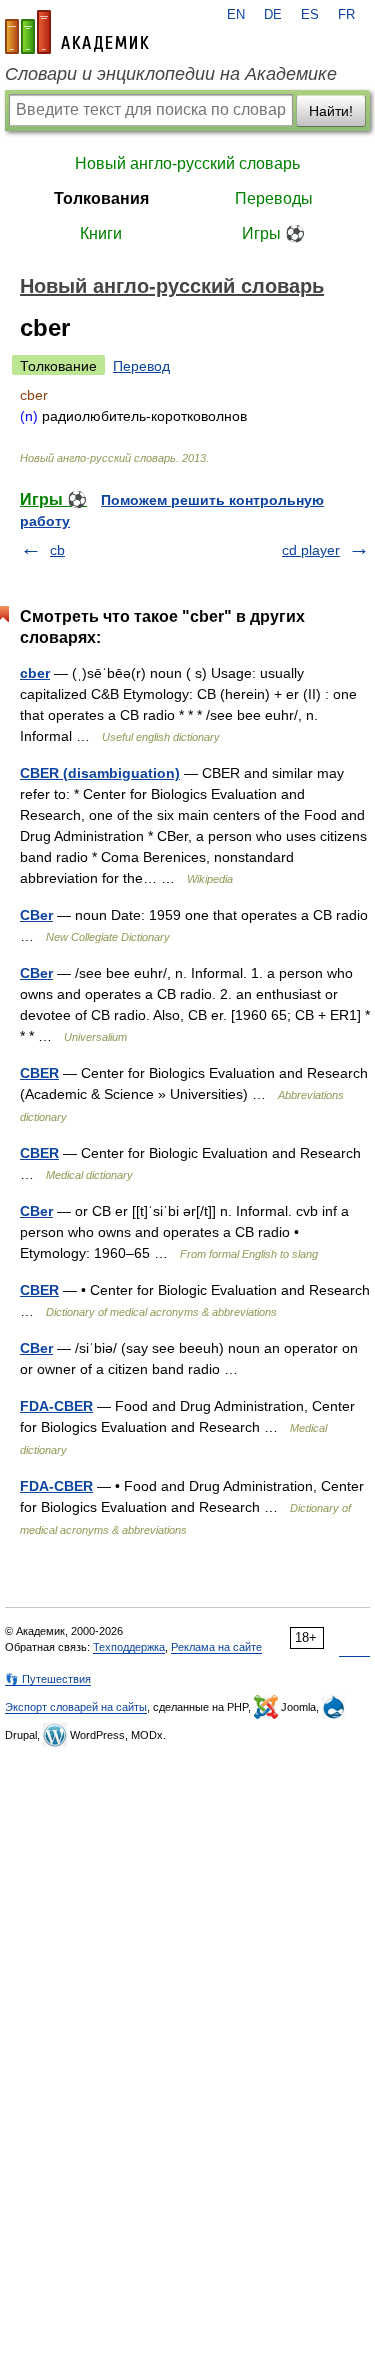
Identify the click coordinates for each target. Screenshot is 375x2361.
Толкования (101, 198)
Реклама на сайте (216, 1647)
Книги (101, 233)
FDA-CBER (56, 1406)
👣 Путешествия (48, 1679)
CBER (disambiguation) (100, 773)
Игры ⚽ (273, 233)
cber (35, 673)
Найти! (331, 111)
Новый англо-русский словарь (187, 163)
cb (57, 550)
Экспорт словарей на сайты (76, 1707)
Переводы (274, 198)
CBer (36, 915)
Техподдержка (129, 1647)
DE (273, 15)
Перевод (141, 366)
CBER (39, 1073)
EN (236, 15)
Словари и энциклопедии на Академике (171, 74)
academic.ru (77, 32)
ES (310, 15)
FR (346, 15)
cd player (311, 550)
